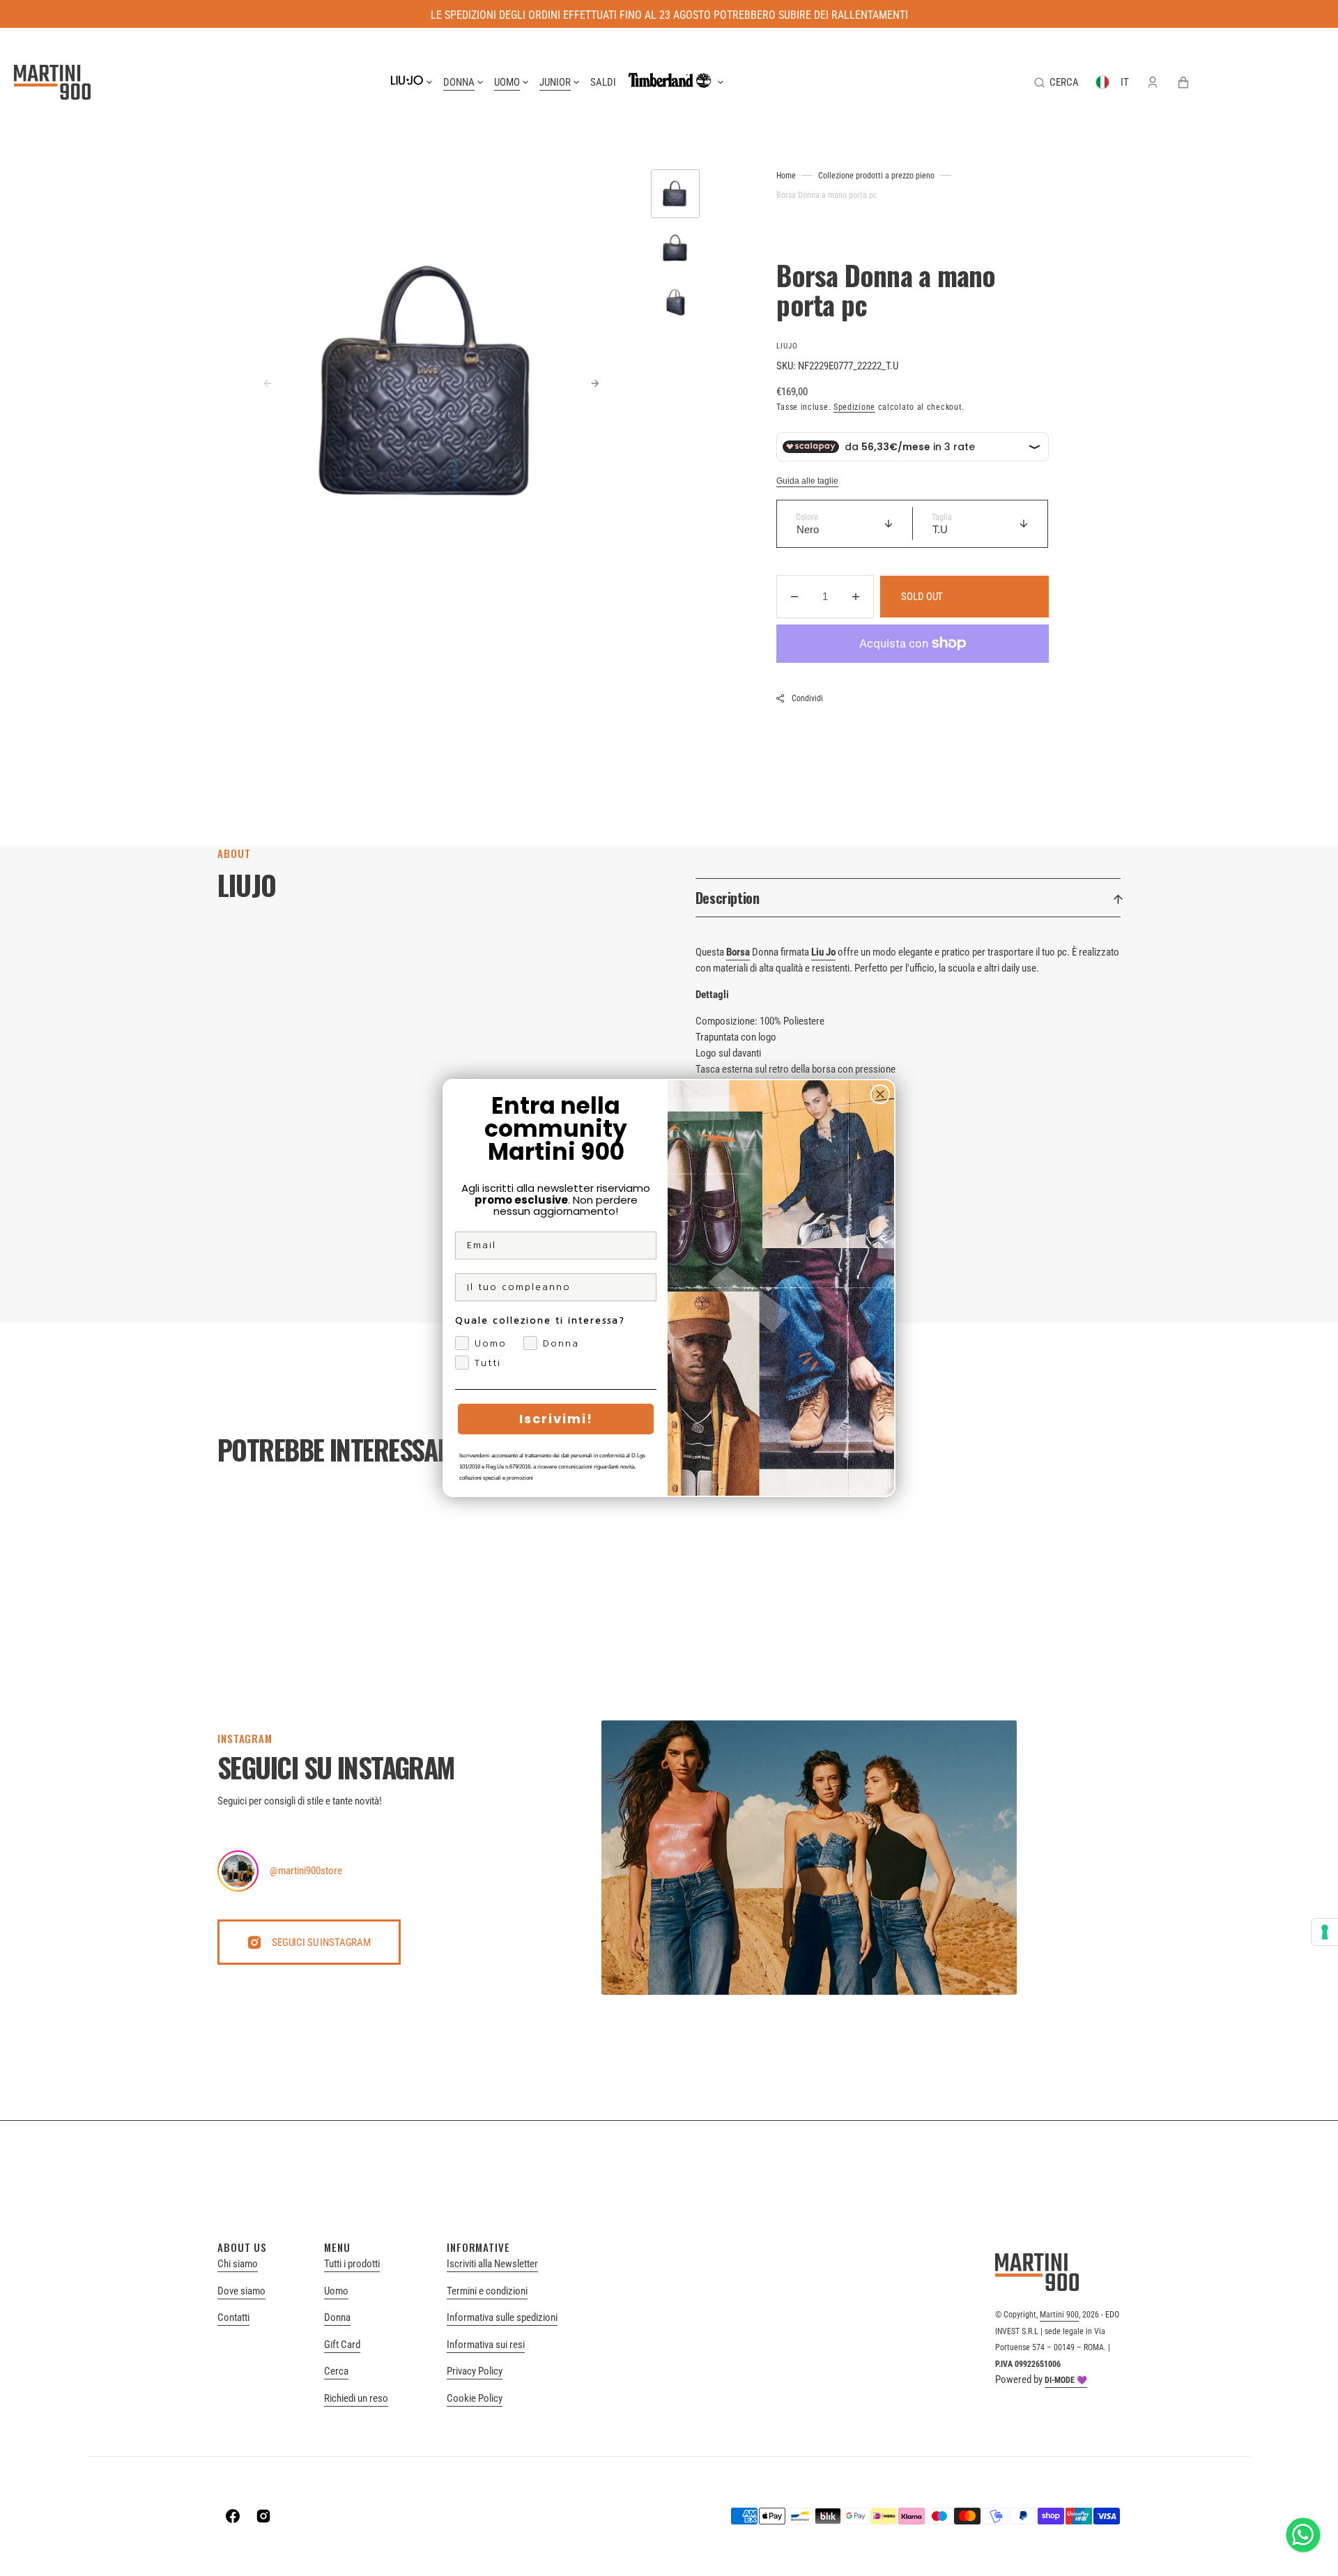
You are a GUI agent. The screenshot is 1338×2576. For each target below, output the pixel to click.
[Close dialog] (880, 1094)
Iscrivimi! (556, 1419)
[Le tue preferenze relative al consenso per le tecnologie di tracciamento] (1325, 1932)
